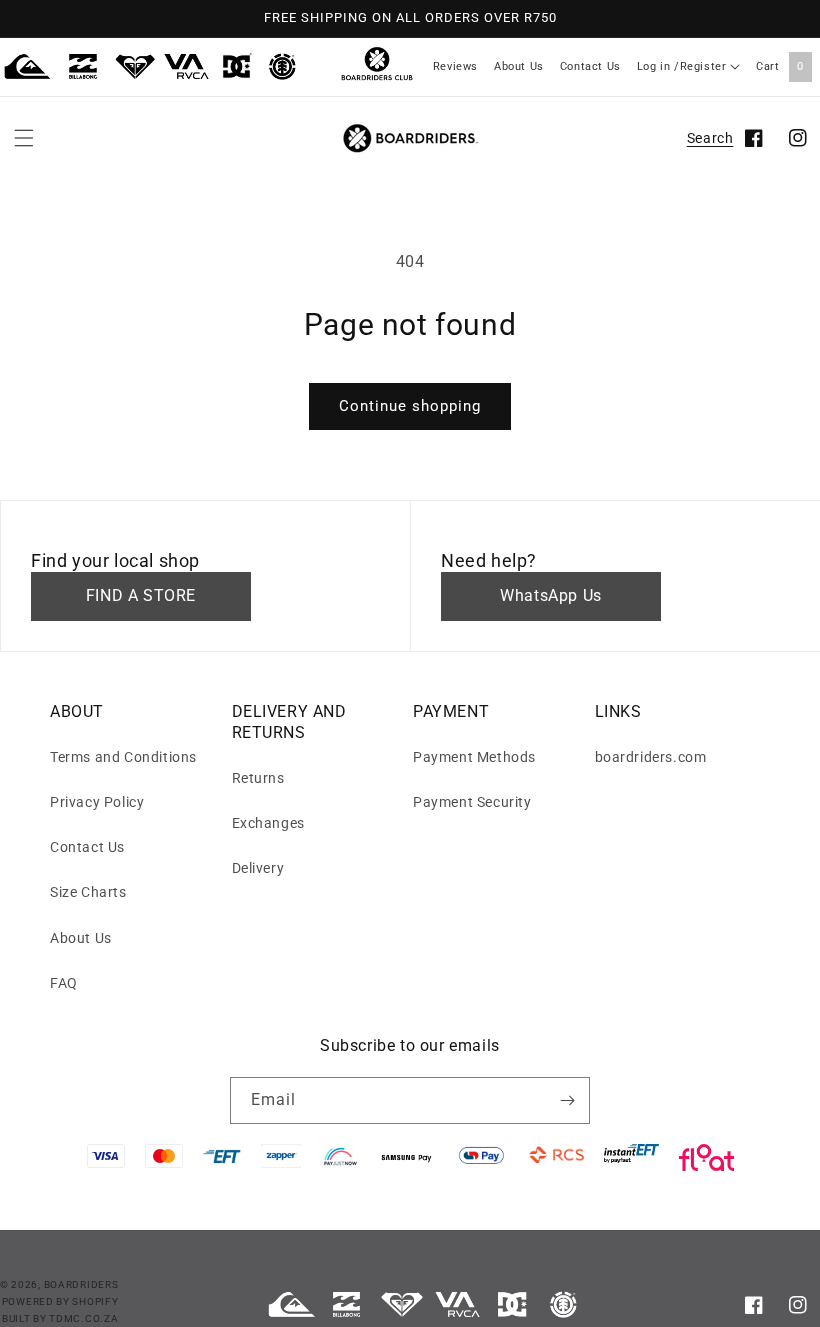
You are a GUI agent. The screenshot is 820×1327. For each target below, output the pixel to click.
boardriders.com (651, 757)
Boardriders (81, 1284)
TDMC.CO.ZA (83, 1318)
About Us (519, 66)
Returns (258, 778)
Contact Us (590, 66)
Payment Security (472, 802)
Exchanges (268, 823)
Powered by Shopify (60, 1301)
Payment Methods (474, 757)
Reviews (455, 66)
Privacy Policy (97, 802)
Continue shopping (410, 406)
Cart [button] (780, 66)
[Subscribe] (567, 1100)
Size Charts (88, 892)
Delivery (258, 868)
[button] (24, 138)
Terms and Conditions (123, 757)
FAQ (64, 983)
